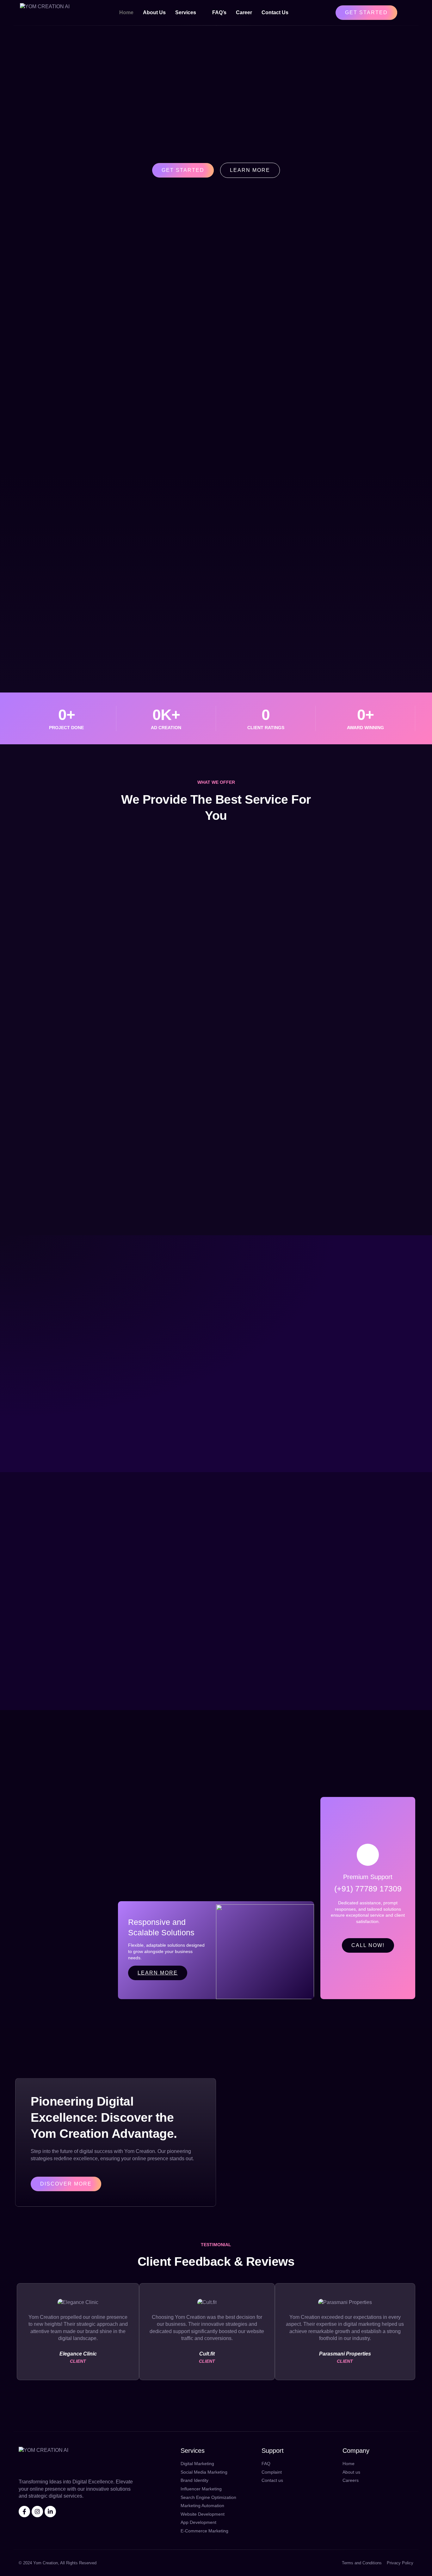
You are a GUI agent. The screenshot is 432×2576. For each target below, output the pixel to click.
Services (186, 12)
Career (244, 12)
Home (126, 12)
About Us (154, 12)
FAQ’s (219, 12)
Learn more (158, 1973)
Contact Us (275, 12)
